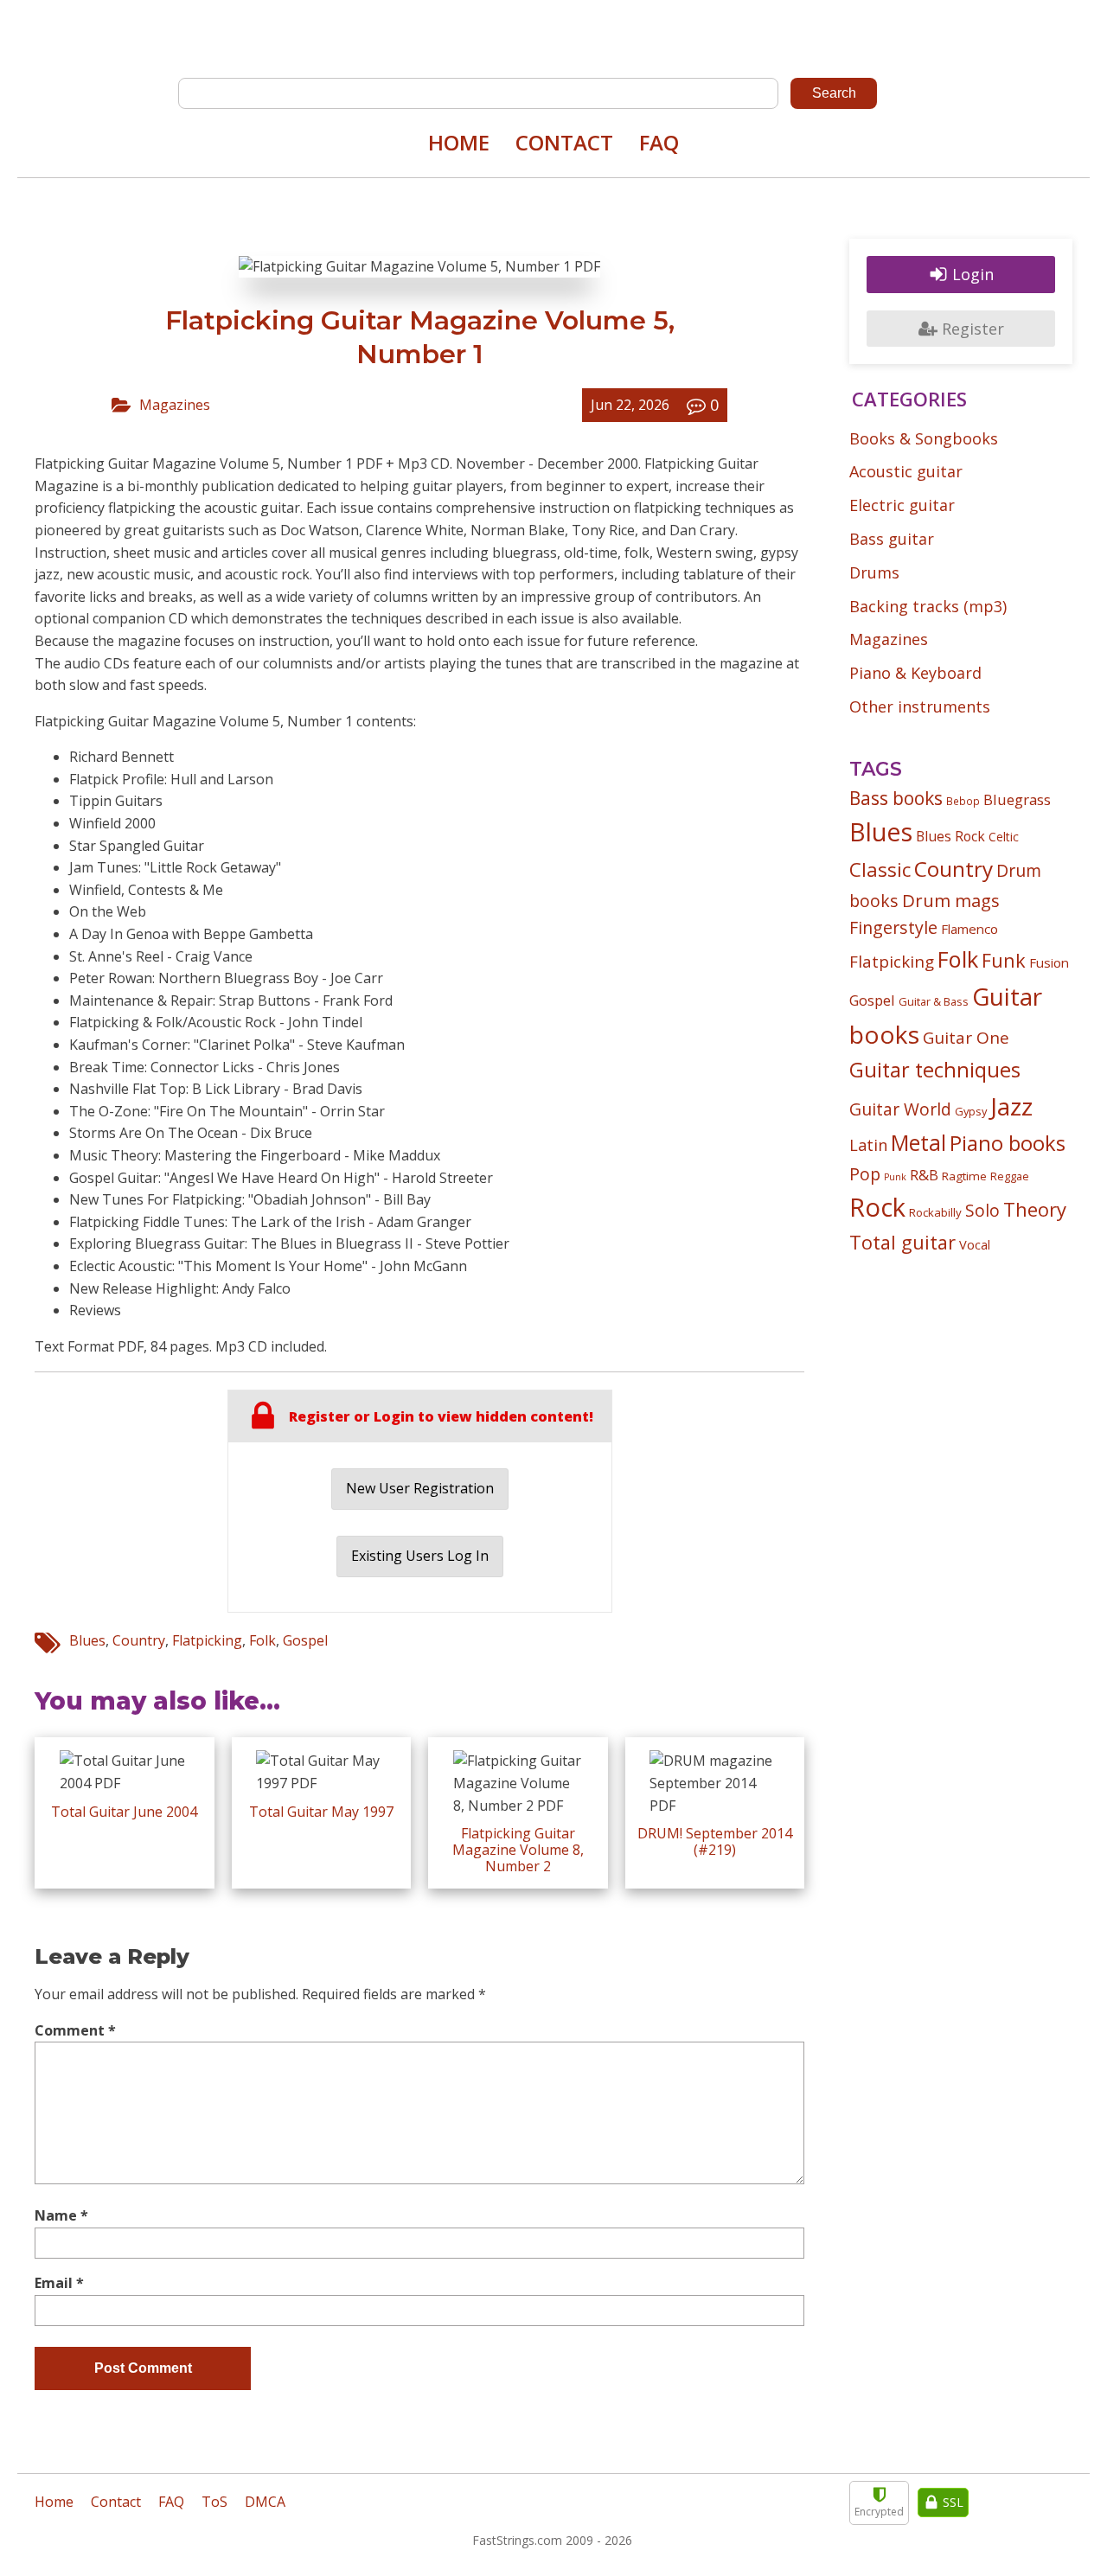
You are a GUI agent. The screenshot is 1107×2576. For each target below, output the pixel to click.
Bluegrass (1017, 799)
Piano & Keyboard (915, 673)
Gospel (305, 1640)
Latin (868, 1144)
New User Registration (420, 1488)
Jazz (1011, 1106)
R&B (924, 1175)
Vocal (975, 1244)
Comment (75, 2030)
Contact (564, 142)
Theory (1035, 1209)
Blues (87, 1640)
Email (59, 2283)
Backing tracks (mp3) (928, 606)
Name (61, 2215)
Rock (877, 1207)
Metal (918, 1143)
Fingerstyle (893, 927)
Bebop (963, 801)
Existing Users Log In (420, 1556)
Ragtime (964, 1176)
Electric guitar (902, 505)
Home (459, 142)
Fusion (1049, 962)
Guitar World (900, 1109)
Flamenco (969, 929)
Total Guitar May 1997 (321, 1812)
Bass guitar (892, 539)
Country (139, 1640)
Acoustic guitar (906, 471)
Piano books (1008, 1143)
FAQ (659, 142)
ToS (214, 2502)
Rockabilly (935, 1212)
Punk (895, 1177)
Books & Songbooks (924, 438)
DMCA (265, 2502)
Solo (982, 1210)
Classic (880, 869)
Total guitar (902, 1242)
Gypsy (971, 1111)
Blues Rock (950, 836)
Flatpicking (207, 1640)
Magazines (175, 405)
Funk (1004, 960)
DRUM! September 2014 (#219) (715, 1841)
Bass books (896, 798)
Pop (865, 1174)
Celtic (1004, 837)
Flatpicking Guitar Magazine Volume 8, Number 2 (518, 1850)
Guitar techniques (935, 1070)
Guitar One (966, 1038)
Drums (874, 572)
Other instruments (920, 706)
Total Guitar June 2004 (124, 1812)
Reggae (1010, 1176)
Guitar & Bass (934, 1001)
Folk (262, 1640)
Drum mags (951, 900)
